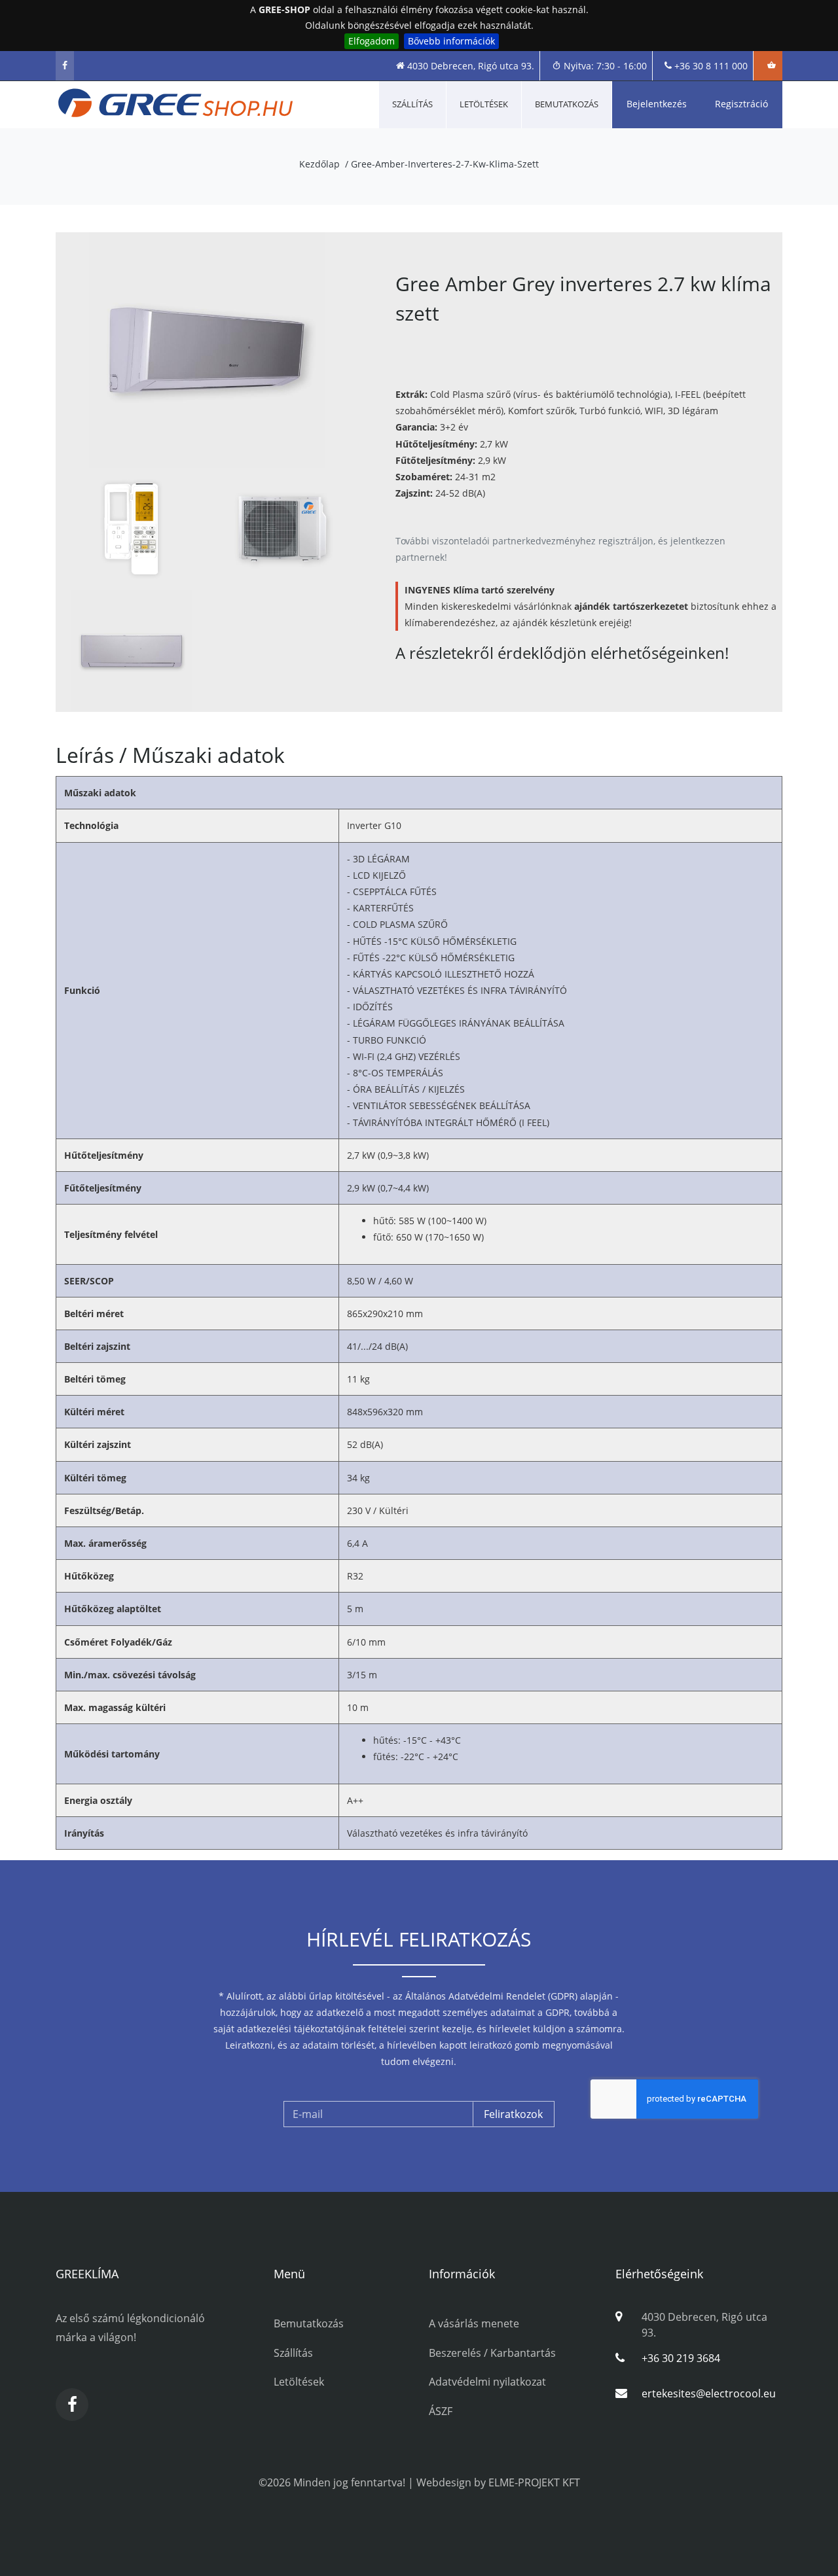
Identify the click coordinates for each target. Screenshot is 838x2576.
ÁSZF (441, 2411)
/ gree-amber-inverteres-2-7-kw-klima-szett (442, 164)
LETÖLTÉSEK (484, 104)
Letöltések (299, 2382)
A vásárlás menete (474, 2323)
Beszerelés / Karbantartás (492, 2353)
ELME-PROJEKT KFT (534, 2482)
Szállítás (412, 104)
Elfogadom (372, 41)
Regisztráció (741, 104)
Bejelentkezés (657, 104)
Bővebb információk (451, 41)
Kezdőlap (319, 164)
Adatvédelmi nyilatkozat (487, 2382)
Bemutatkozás (567, 104)
